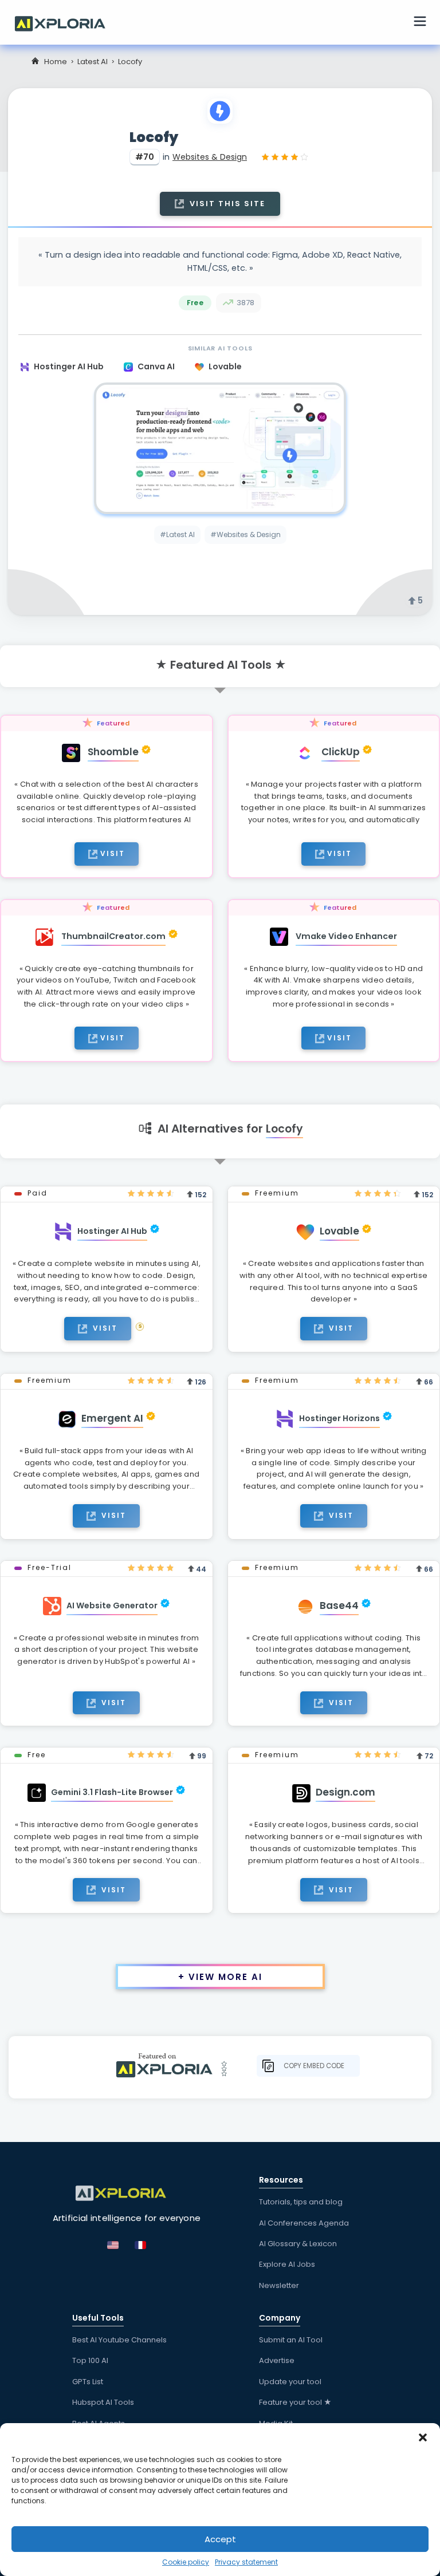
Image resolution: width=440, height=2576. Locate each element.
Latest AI (93, 62)
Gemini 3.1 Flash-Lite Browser (112, 1792)
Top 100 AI (90, 2360)
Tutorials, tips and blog (301, 2202)
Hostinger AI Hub (70, 366)
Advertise (277, 2360)
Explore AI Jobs (287, 2264)
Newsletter (279, 2285)
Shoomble (113, 752)
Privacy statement (246, 2562)
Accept (220, 2539)
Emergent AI (112, 1418)
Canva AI (157, 366)
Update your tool (290, 2382)
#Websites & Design (245, 534)
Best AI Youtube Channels (119, 2340)
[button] (423, 2437)
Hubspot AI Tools (103, 2402)
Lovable (225, 366)
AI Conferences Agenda (304, 2223)
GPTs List (88, 2382)
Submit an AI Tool (291, 2340)
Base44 (339, 1605)
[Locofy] (220, 448)
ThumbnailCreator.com (113, 936)
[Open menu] (420, 23)
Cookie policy (186, 2562)
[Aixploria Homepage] (66, 22)
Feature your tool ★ (295, 2402)
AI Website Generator (112, 1605)
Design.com (345, 1792)
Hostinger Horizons (339, 1418)
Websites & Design (210, 157)
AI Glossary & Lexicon (298, 2244)
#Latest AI (177, 534)
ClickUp (341, 752)
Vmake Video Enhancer (346, 936)
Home (56, 62)
